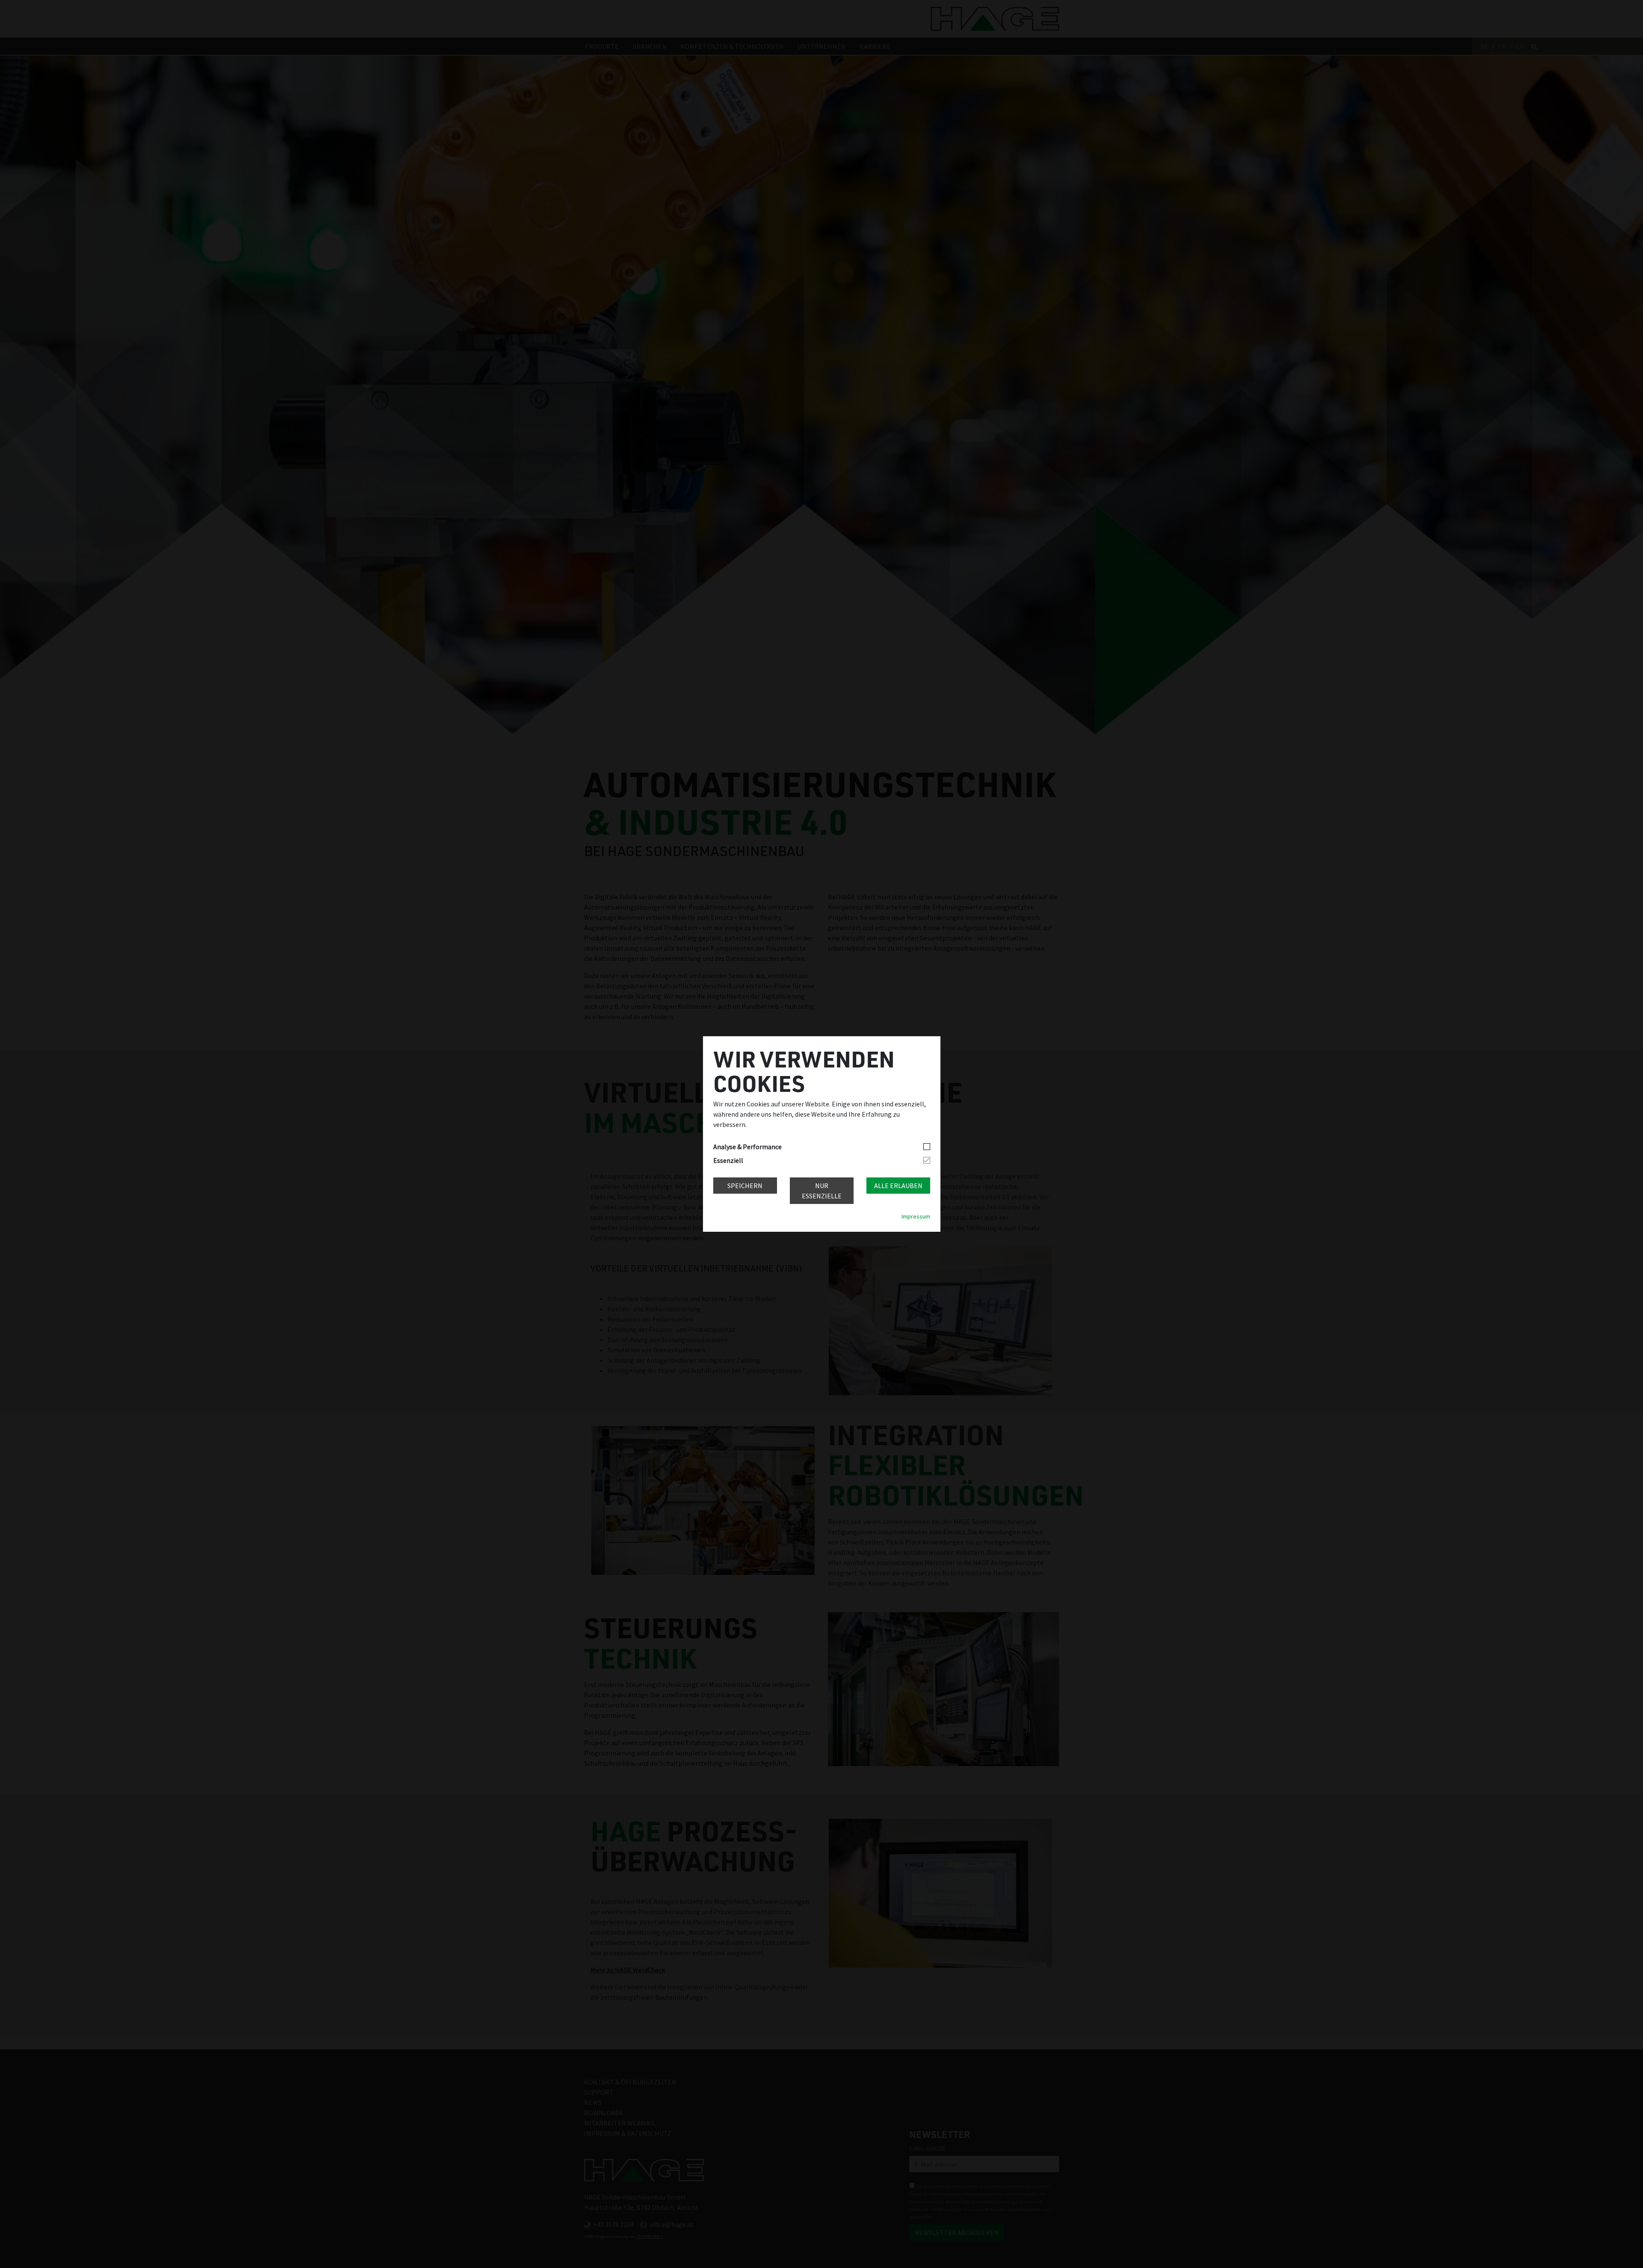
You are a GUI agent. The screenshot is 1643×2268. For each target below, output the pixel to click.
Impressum (916, 1216)
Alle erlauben (898, 1186)
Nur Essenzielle (822, 1191)
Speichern (745, 1186)
